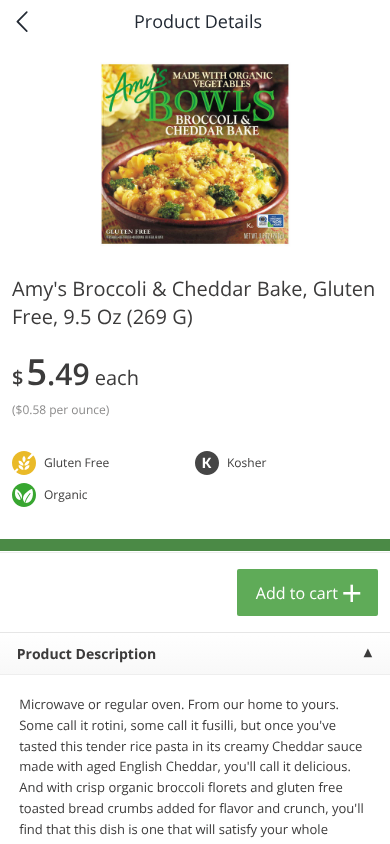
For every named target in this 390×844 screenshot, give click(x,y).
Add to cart (297, 593)
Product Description (86, 654)
